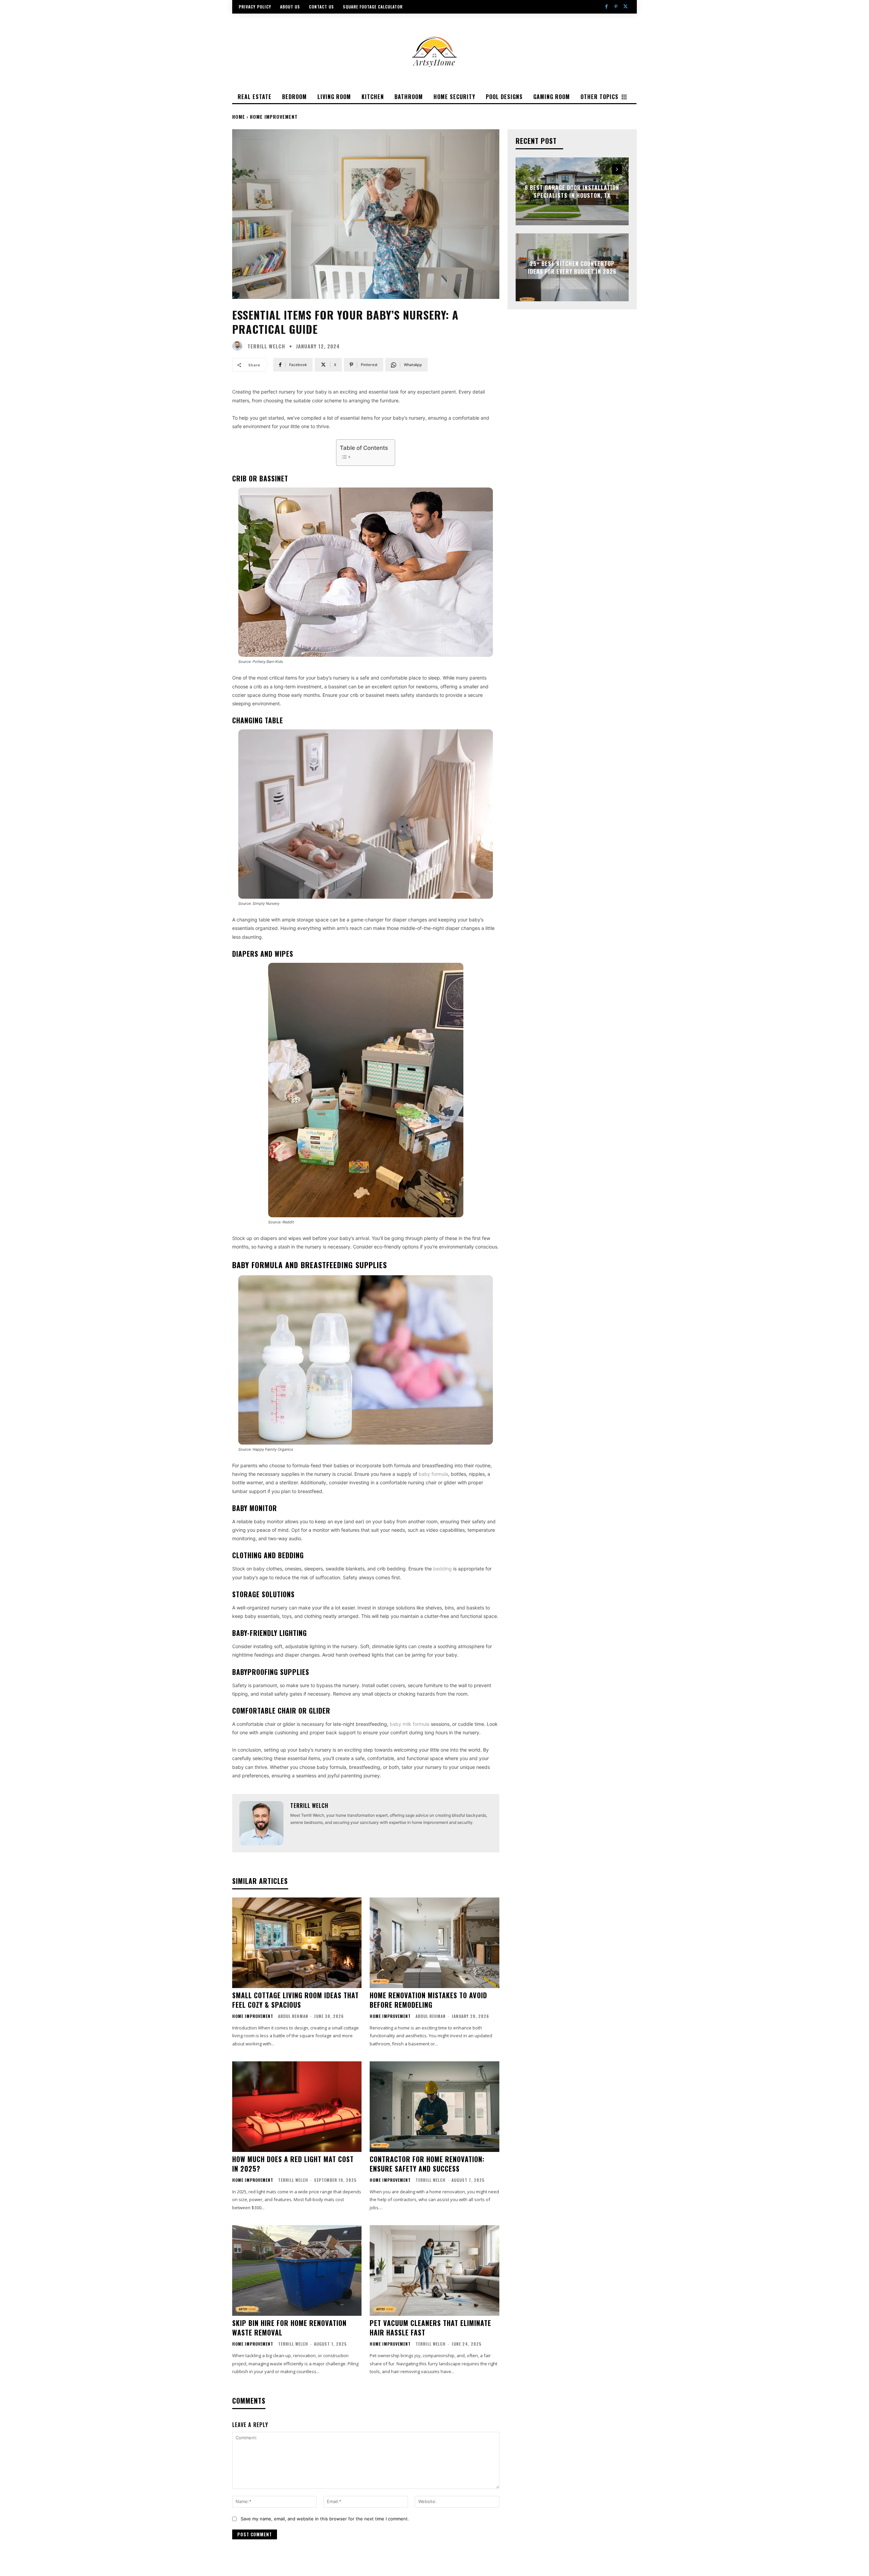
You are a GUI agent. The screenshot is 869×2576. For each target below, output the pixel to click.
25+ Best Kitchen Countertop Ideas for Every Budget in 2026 (572, 267)
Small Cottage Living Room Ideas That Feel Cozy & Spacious (295, 2000)
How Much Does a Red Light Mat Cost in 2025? (293, 2164)
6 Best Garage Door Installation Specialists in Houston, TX (572, 191)
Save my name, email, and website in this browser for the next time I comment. (325, 2519)
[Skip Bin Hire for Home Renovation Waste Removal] (297, 2270)
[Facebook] (606, 7)
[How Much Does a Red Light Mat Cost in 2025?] (297, 2107)
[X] (626, 7)
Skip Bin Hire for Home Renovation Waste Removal (289, 2328)
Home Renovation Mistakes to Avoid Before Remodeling (428, 2000)
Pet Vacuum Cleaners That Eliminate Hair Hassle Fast (430, 2328)
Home (239, 117)
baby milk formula (410, 1724)
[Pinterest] (616, 7)
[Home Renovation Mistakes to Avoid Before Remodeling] (434, 1943)
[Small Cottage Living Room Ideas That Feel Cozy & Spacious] (297, 1943)
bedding (442, 1569)
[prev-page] (605, 169)
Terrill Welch (266, 346)
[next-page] (617, 169)
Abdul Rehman (293, 2016)
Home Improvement (274, 117)
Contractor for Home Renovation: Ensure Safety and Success (427, 2164)
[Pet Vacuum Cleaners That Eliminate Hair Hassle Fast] (434, 2270)
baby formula (433, 1474)
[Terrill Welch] (239, 346)
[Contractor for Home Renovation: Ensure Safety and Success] (434, 2107)
